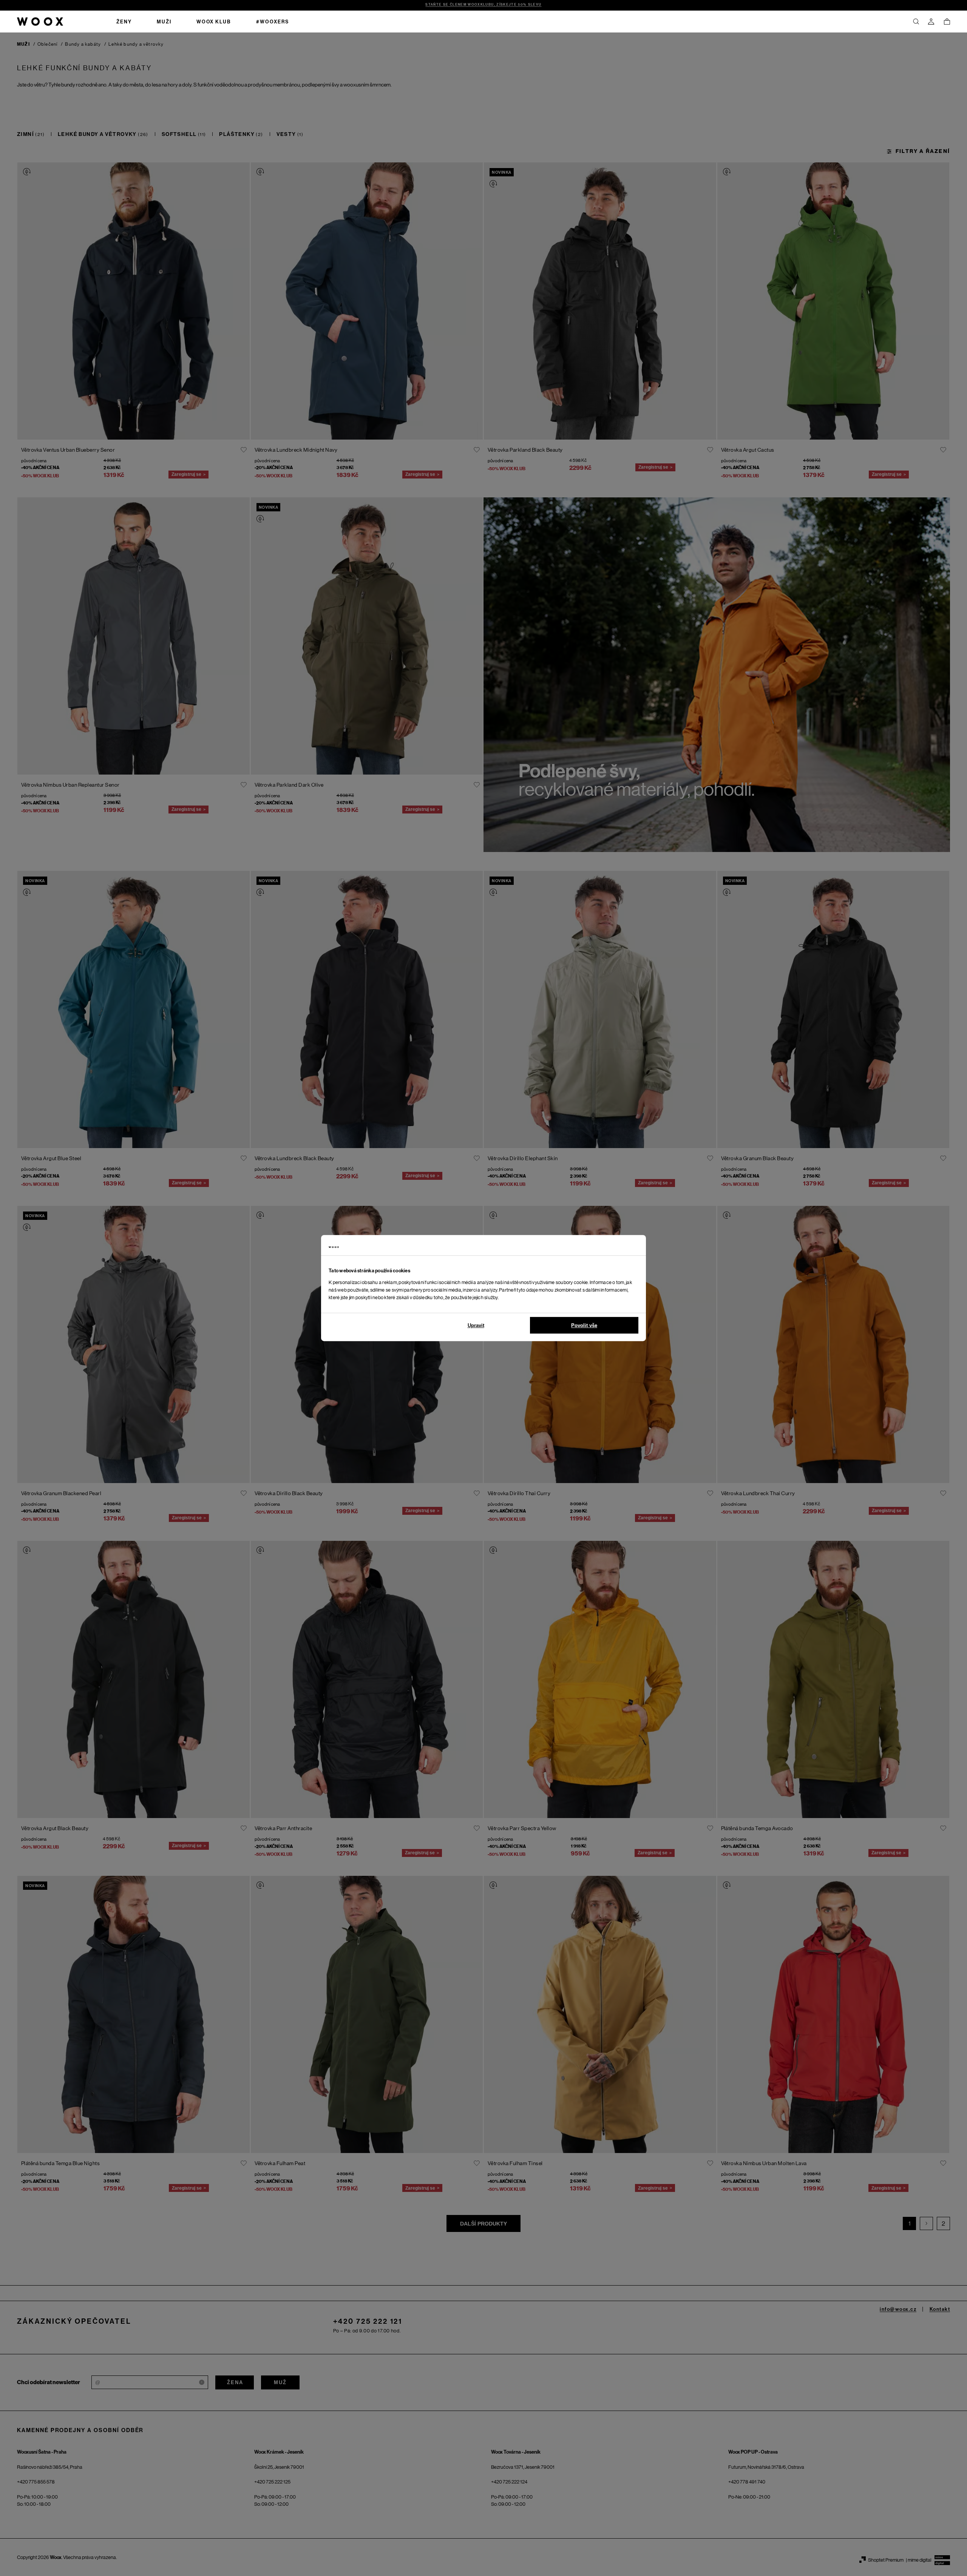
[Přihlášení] (931, 22)
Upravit (476, 1325)
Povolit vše (584, 1325)
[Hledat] (916, 22)
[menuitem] (124, 22)
